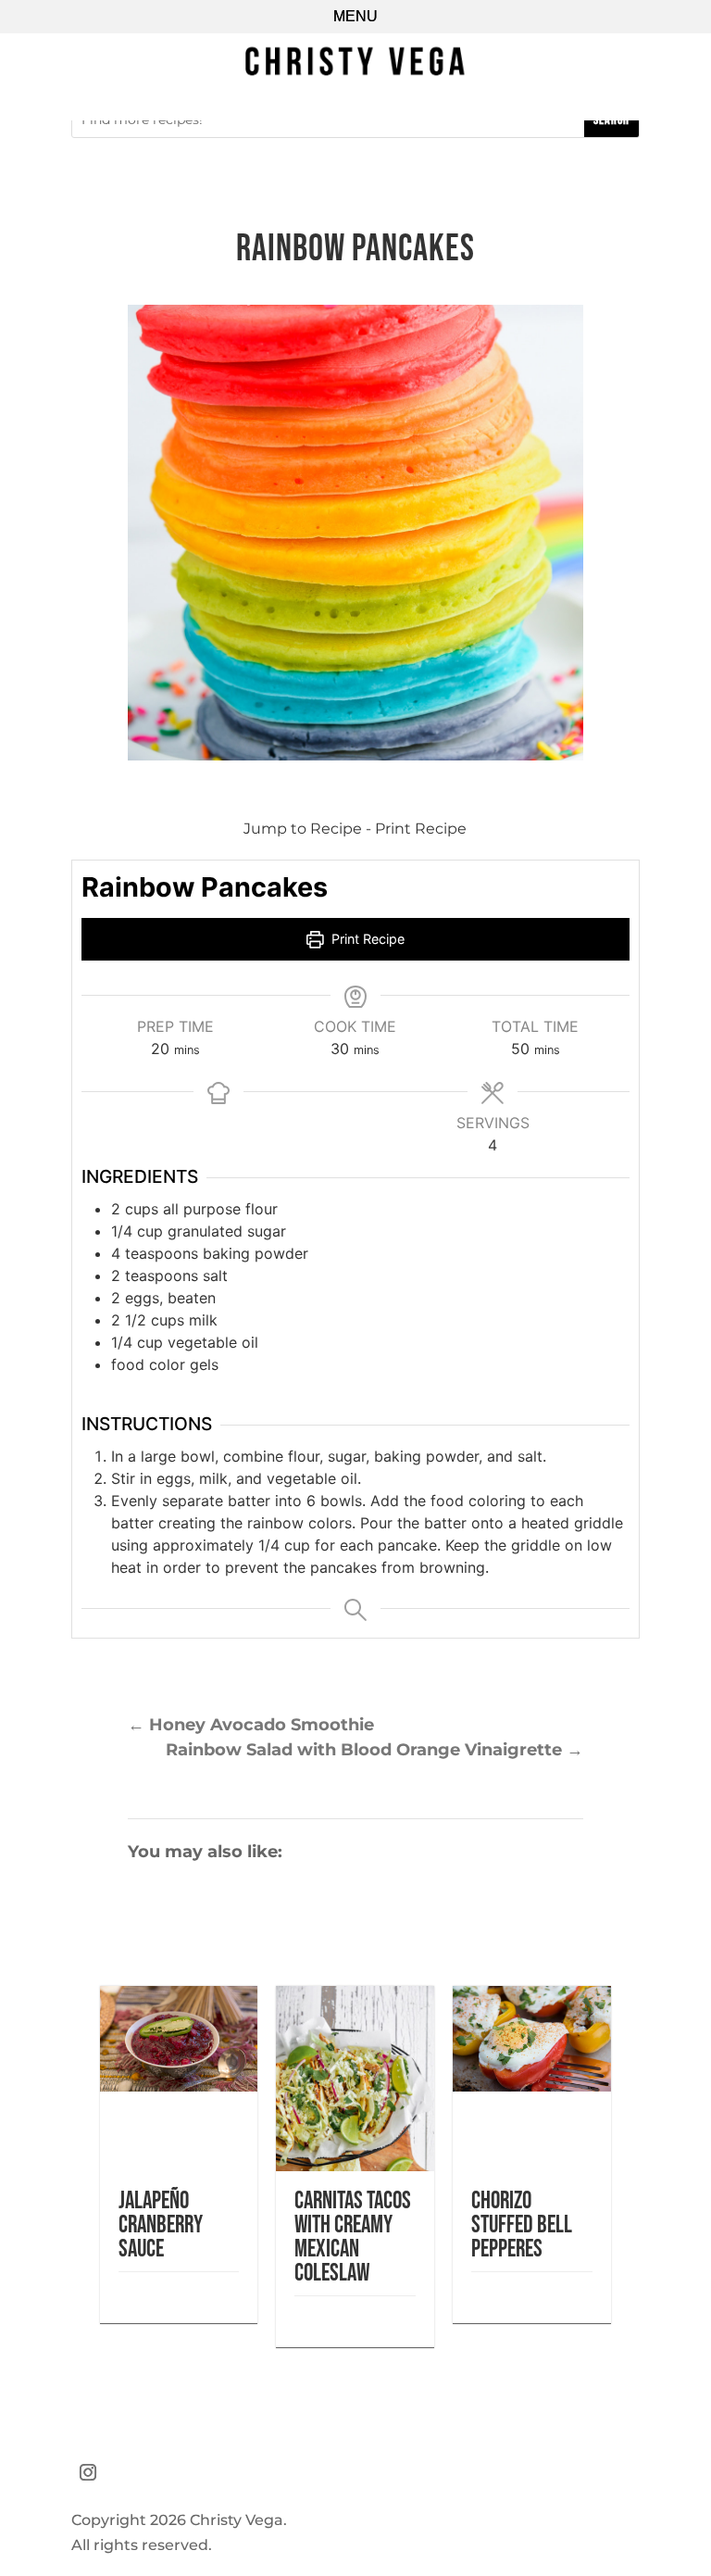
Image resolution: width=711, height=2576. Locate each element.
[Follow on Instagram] (88, 2472)
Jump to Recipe (303, 829)
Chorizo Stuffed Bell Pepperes (522, 2225)
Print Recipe (421, 829)
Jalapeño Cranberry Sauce (161, 2225)
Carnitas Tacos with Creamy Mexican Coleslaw (353, 2237)
